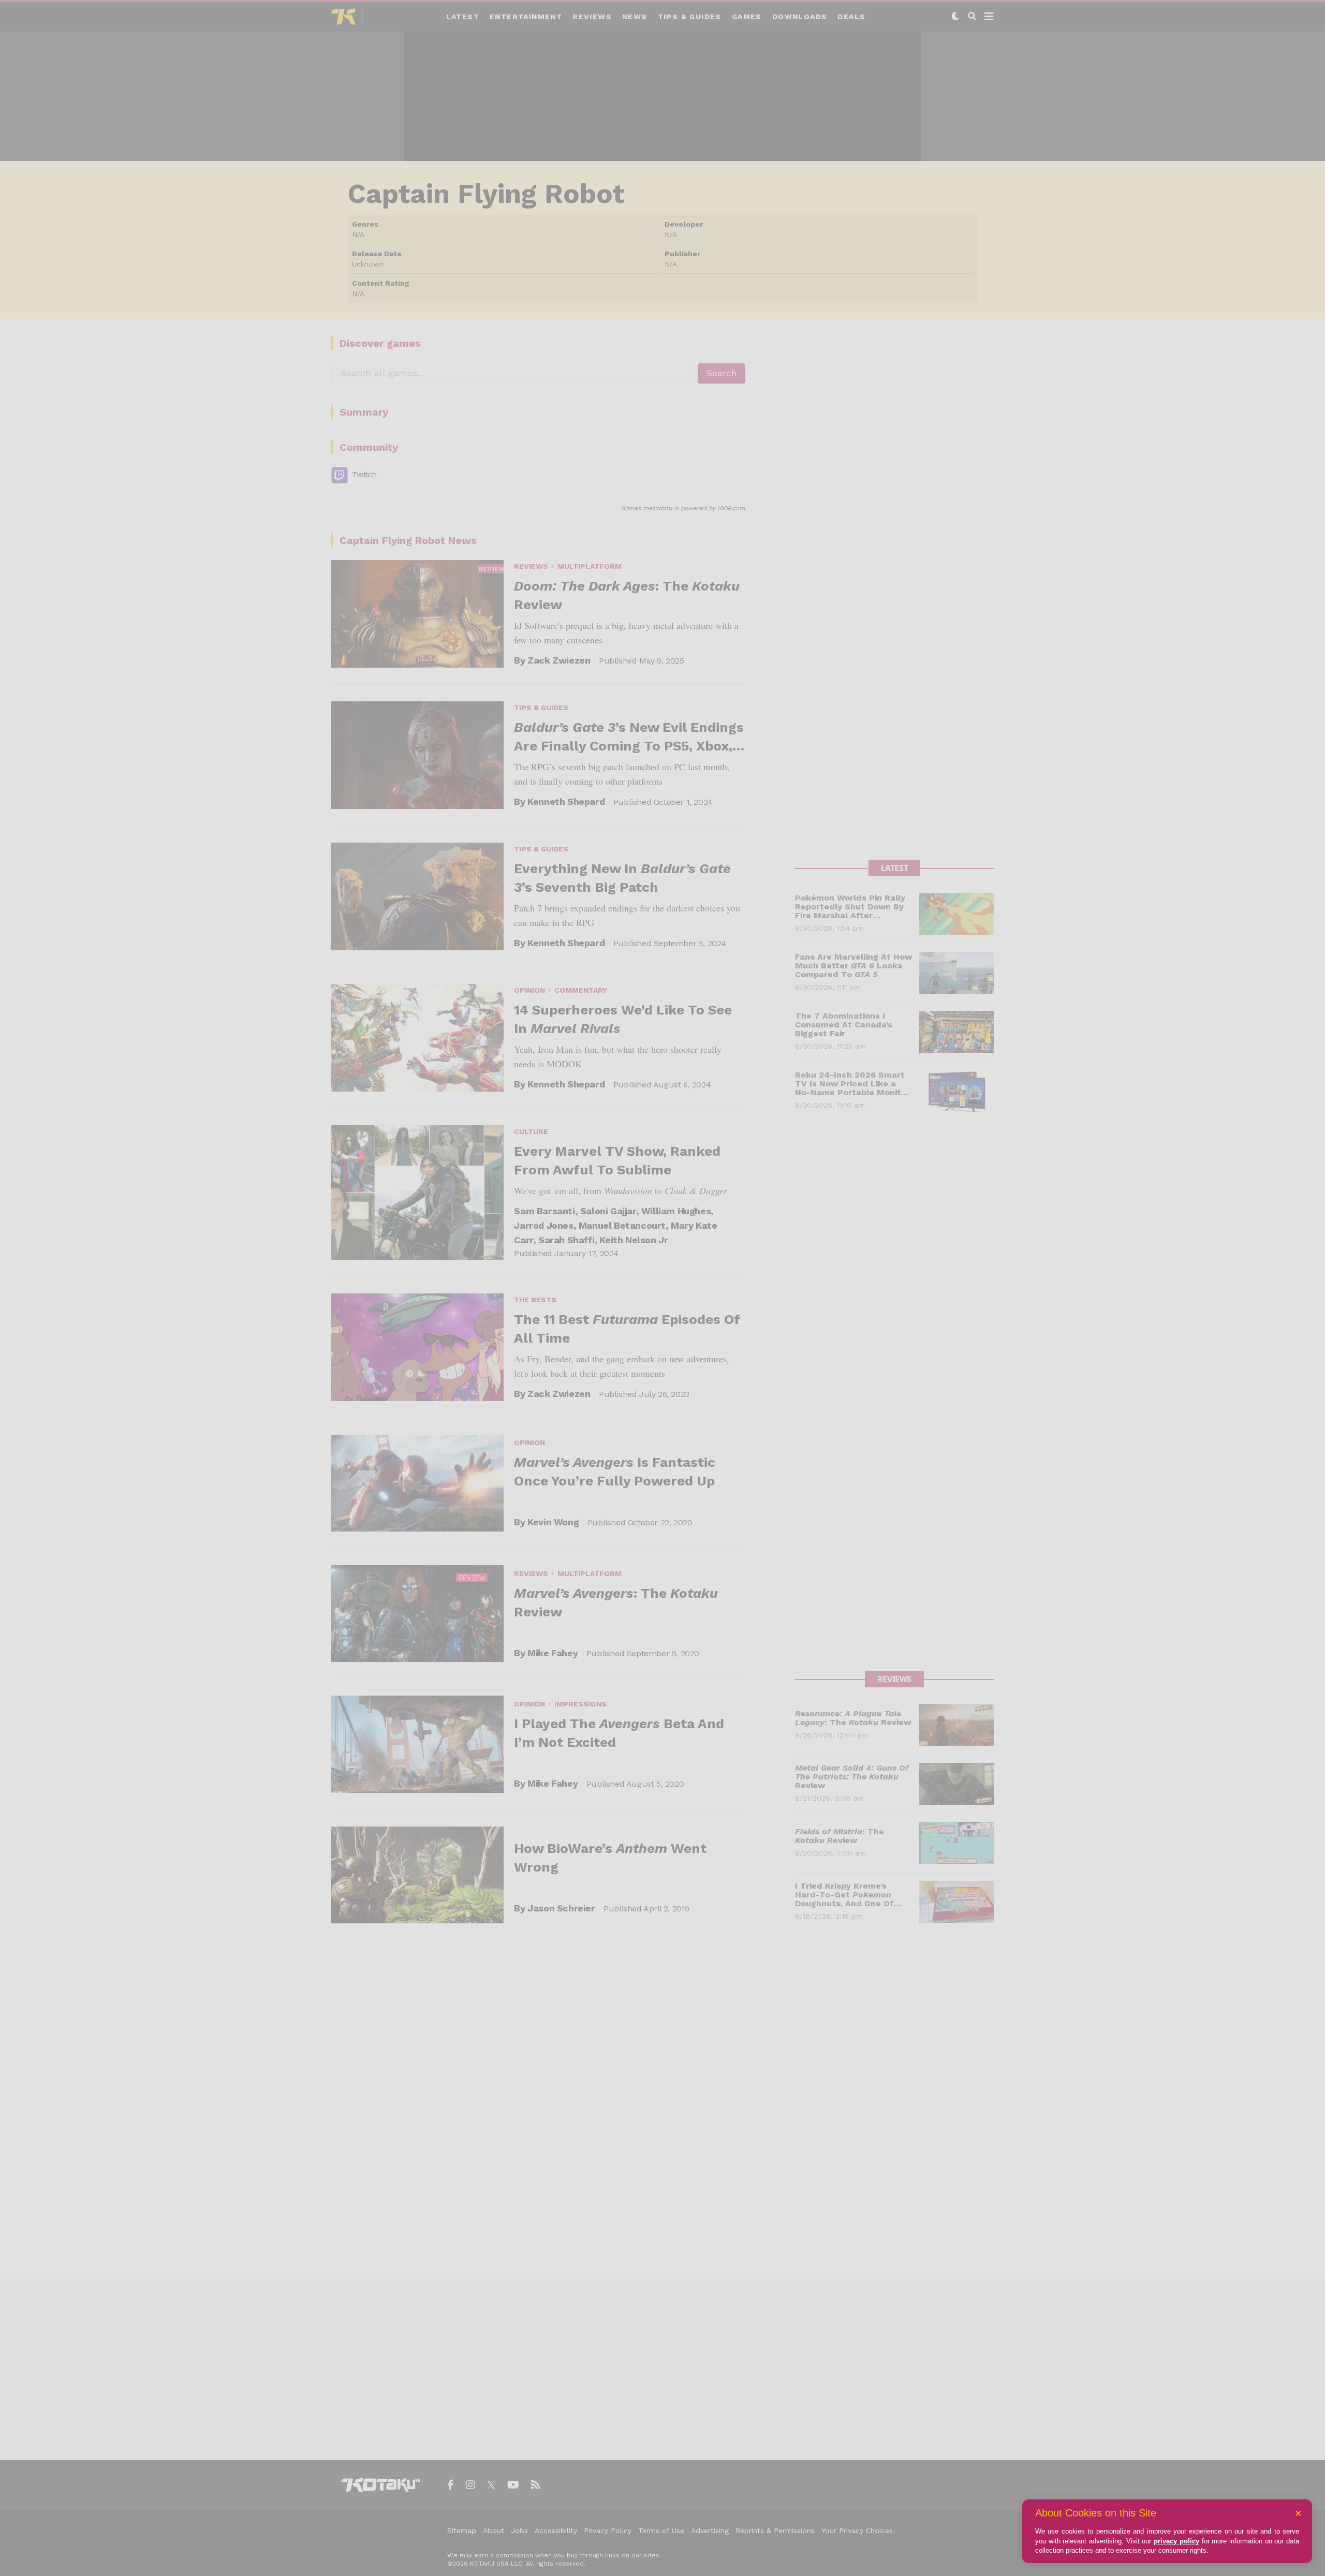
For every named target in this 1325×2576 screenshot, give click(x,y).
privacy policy (1176, 2541)
